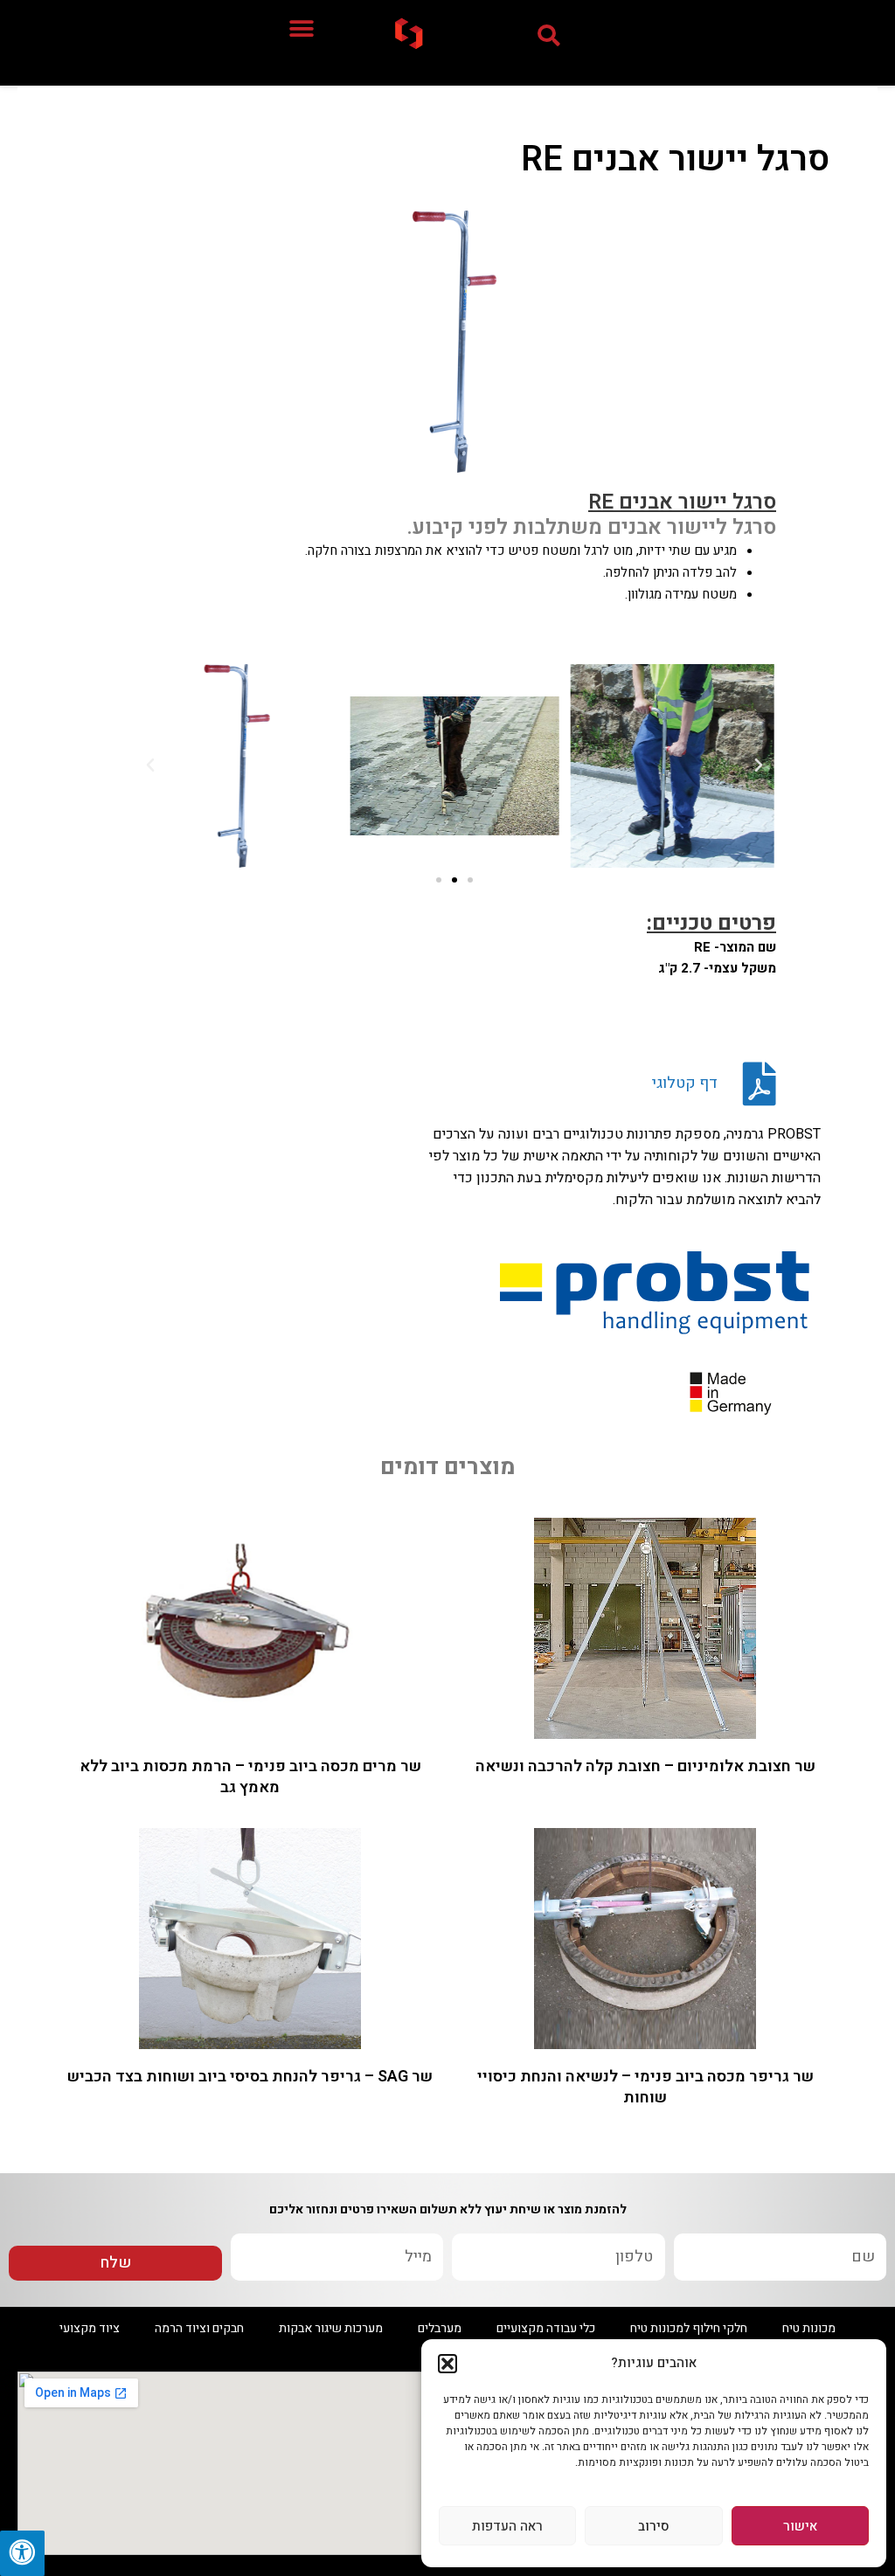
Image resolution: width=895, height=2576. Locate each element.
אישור (800, 2526)
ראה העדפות (507, 2526)
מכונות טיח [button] (809, 2328)
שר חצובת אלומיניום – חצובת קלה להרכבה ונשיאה (645, 1766)
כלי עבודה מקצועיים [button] (546, 2328)
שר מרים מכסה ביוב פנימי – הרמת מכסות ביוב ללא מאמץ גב (250, 1776)
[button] (447, 2364)
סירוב (654, 2526)
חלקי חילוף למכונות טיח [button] (689, 2328)
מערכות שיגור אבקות (331, 2328)
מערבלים (440, 2328)
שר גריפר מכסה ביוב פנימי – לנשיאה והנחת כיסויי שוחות (645, 2087)
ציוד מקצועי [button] (90, 2328)
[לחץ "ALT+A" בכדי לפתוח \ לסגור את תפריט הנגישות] (22, 2553)
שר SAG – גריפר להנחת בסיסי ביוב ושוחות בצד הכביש (250, 2077)
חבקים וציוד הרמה (199, 2328)
